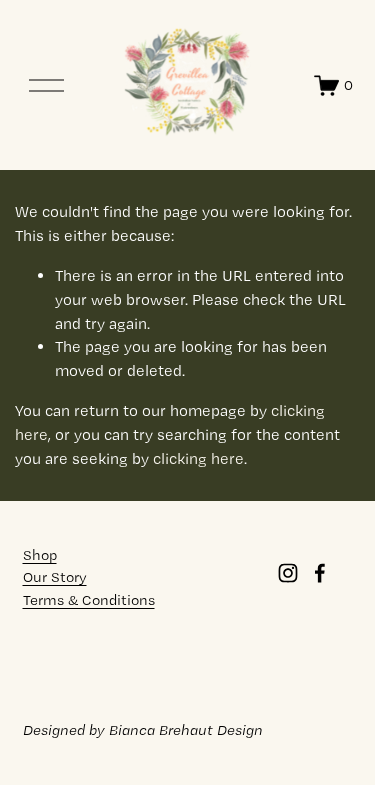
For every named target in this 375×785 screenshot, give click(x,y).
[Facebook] (320, 573)
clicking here (198, 458)
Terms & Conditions (89, 600)
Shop (40, 555)
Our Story (55, 577)
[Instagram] (288, 573)
